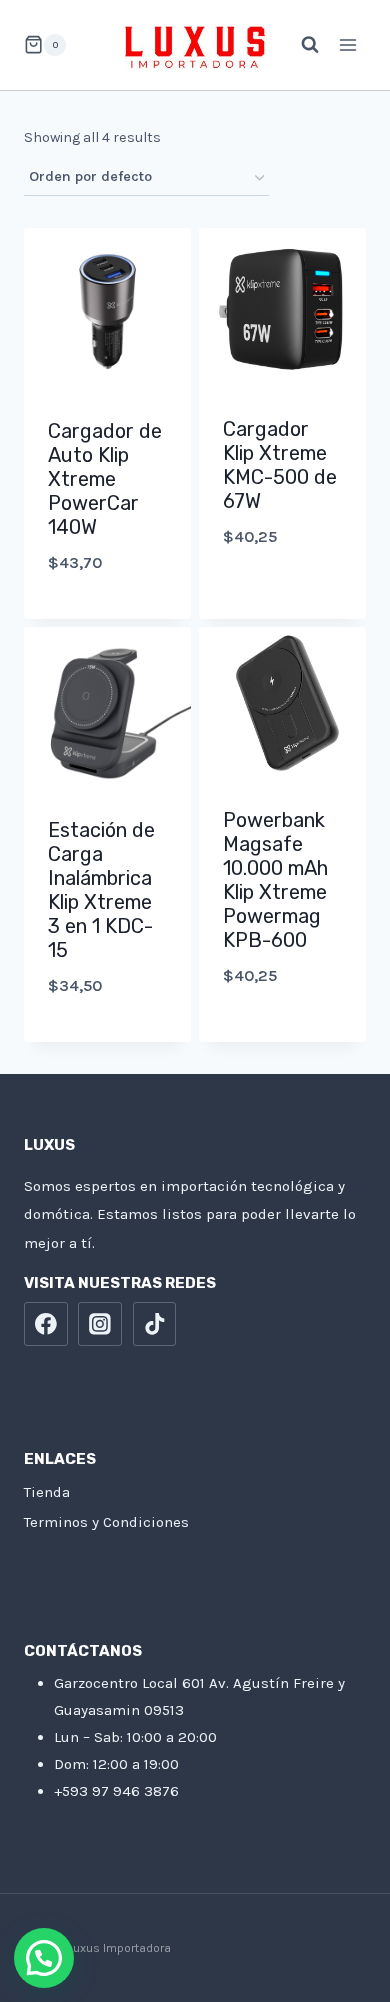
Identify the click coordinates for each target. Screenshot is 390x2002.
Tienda (47, 1492)
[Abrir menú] (347, 44)
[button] (44, 1958)
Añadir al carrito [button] (107, 614)
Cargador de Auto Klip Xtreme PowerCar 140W (105, 479)
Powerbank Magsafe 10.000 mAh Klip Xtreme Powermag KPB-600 (275, 880)
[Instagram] (100, 1324)
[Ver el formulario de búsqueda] (300, 45)
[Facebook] (46, 1324)
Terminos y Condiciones (106, 1522)
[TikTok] (155, 1324)
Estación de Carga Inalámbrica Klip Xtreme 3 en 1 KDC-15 (101, 890)
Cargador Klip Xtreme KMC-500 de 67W (280, 465)
